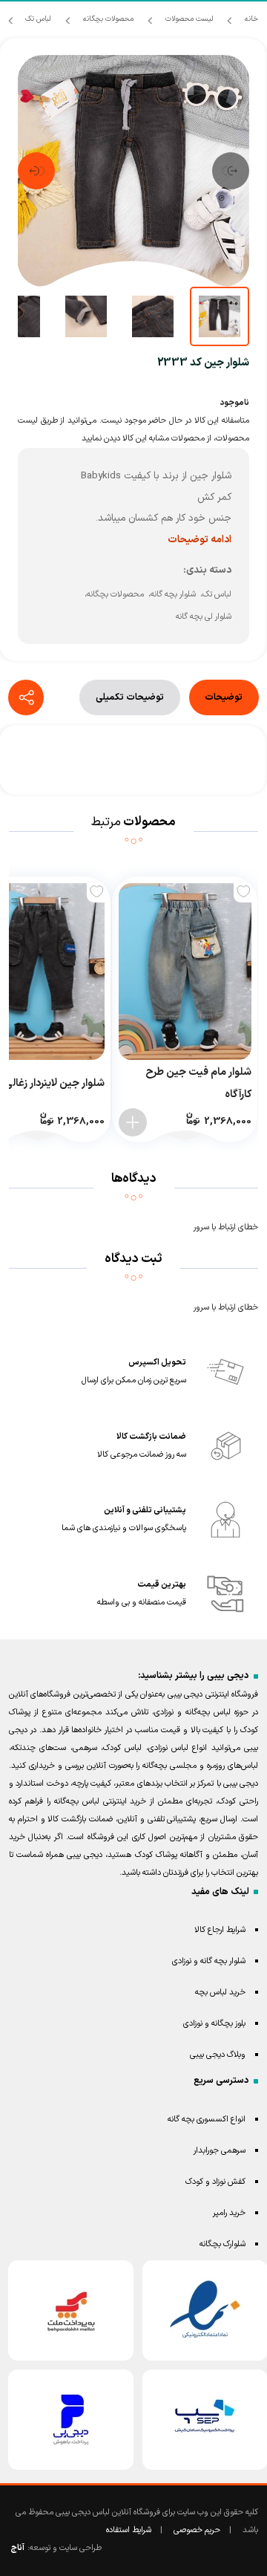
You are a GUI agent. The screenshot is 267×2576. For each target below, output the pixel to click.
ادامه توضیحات (200, 540)
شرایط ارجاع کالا (220, 1930)
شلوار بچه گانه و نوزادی (209, 1961)
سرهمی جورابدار (220, 2151)
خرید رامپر (229, 2213)
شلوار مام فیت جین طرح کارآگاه (198, 1083)
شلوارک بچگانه (222, 2244)
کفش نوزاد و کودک (215, 2182)
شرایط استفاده (129, 2530)
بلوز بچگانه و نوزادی (214, 2024)
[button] (231, 171)
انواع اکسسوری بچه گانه (207, 2120)
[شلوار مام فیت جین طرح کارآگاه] (185, 972)
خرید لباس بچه (220, 1993)
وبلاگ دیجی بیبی (218, 2055)
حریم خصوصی (197, 2530)
